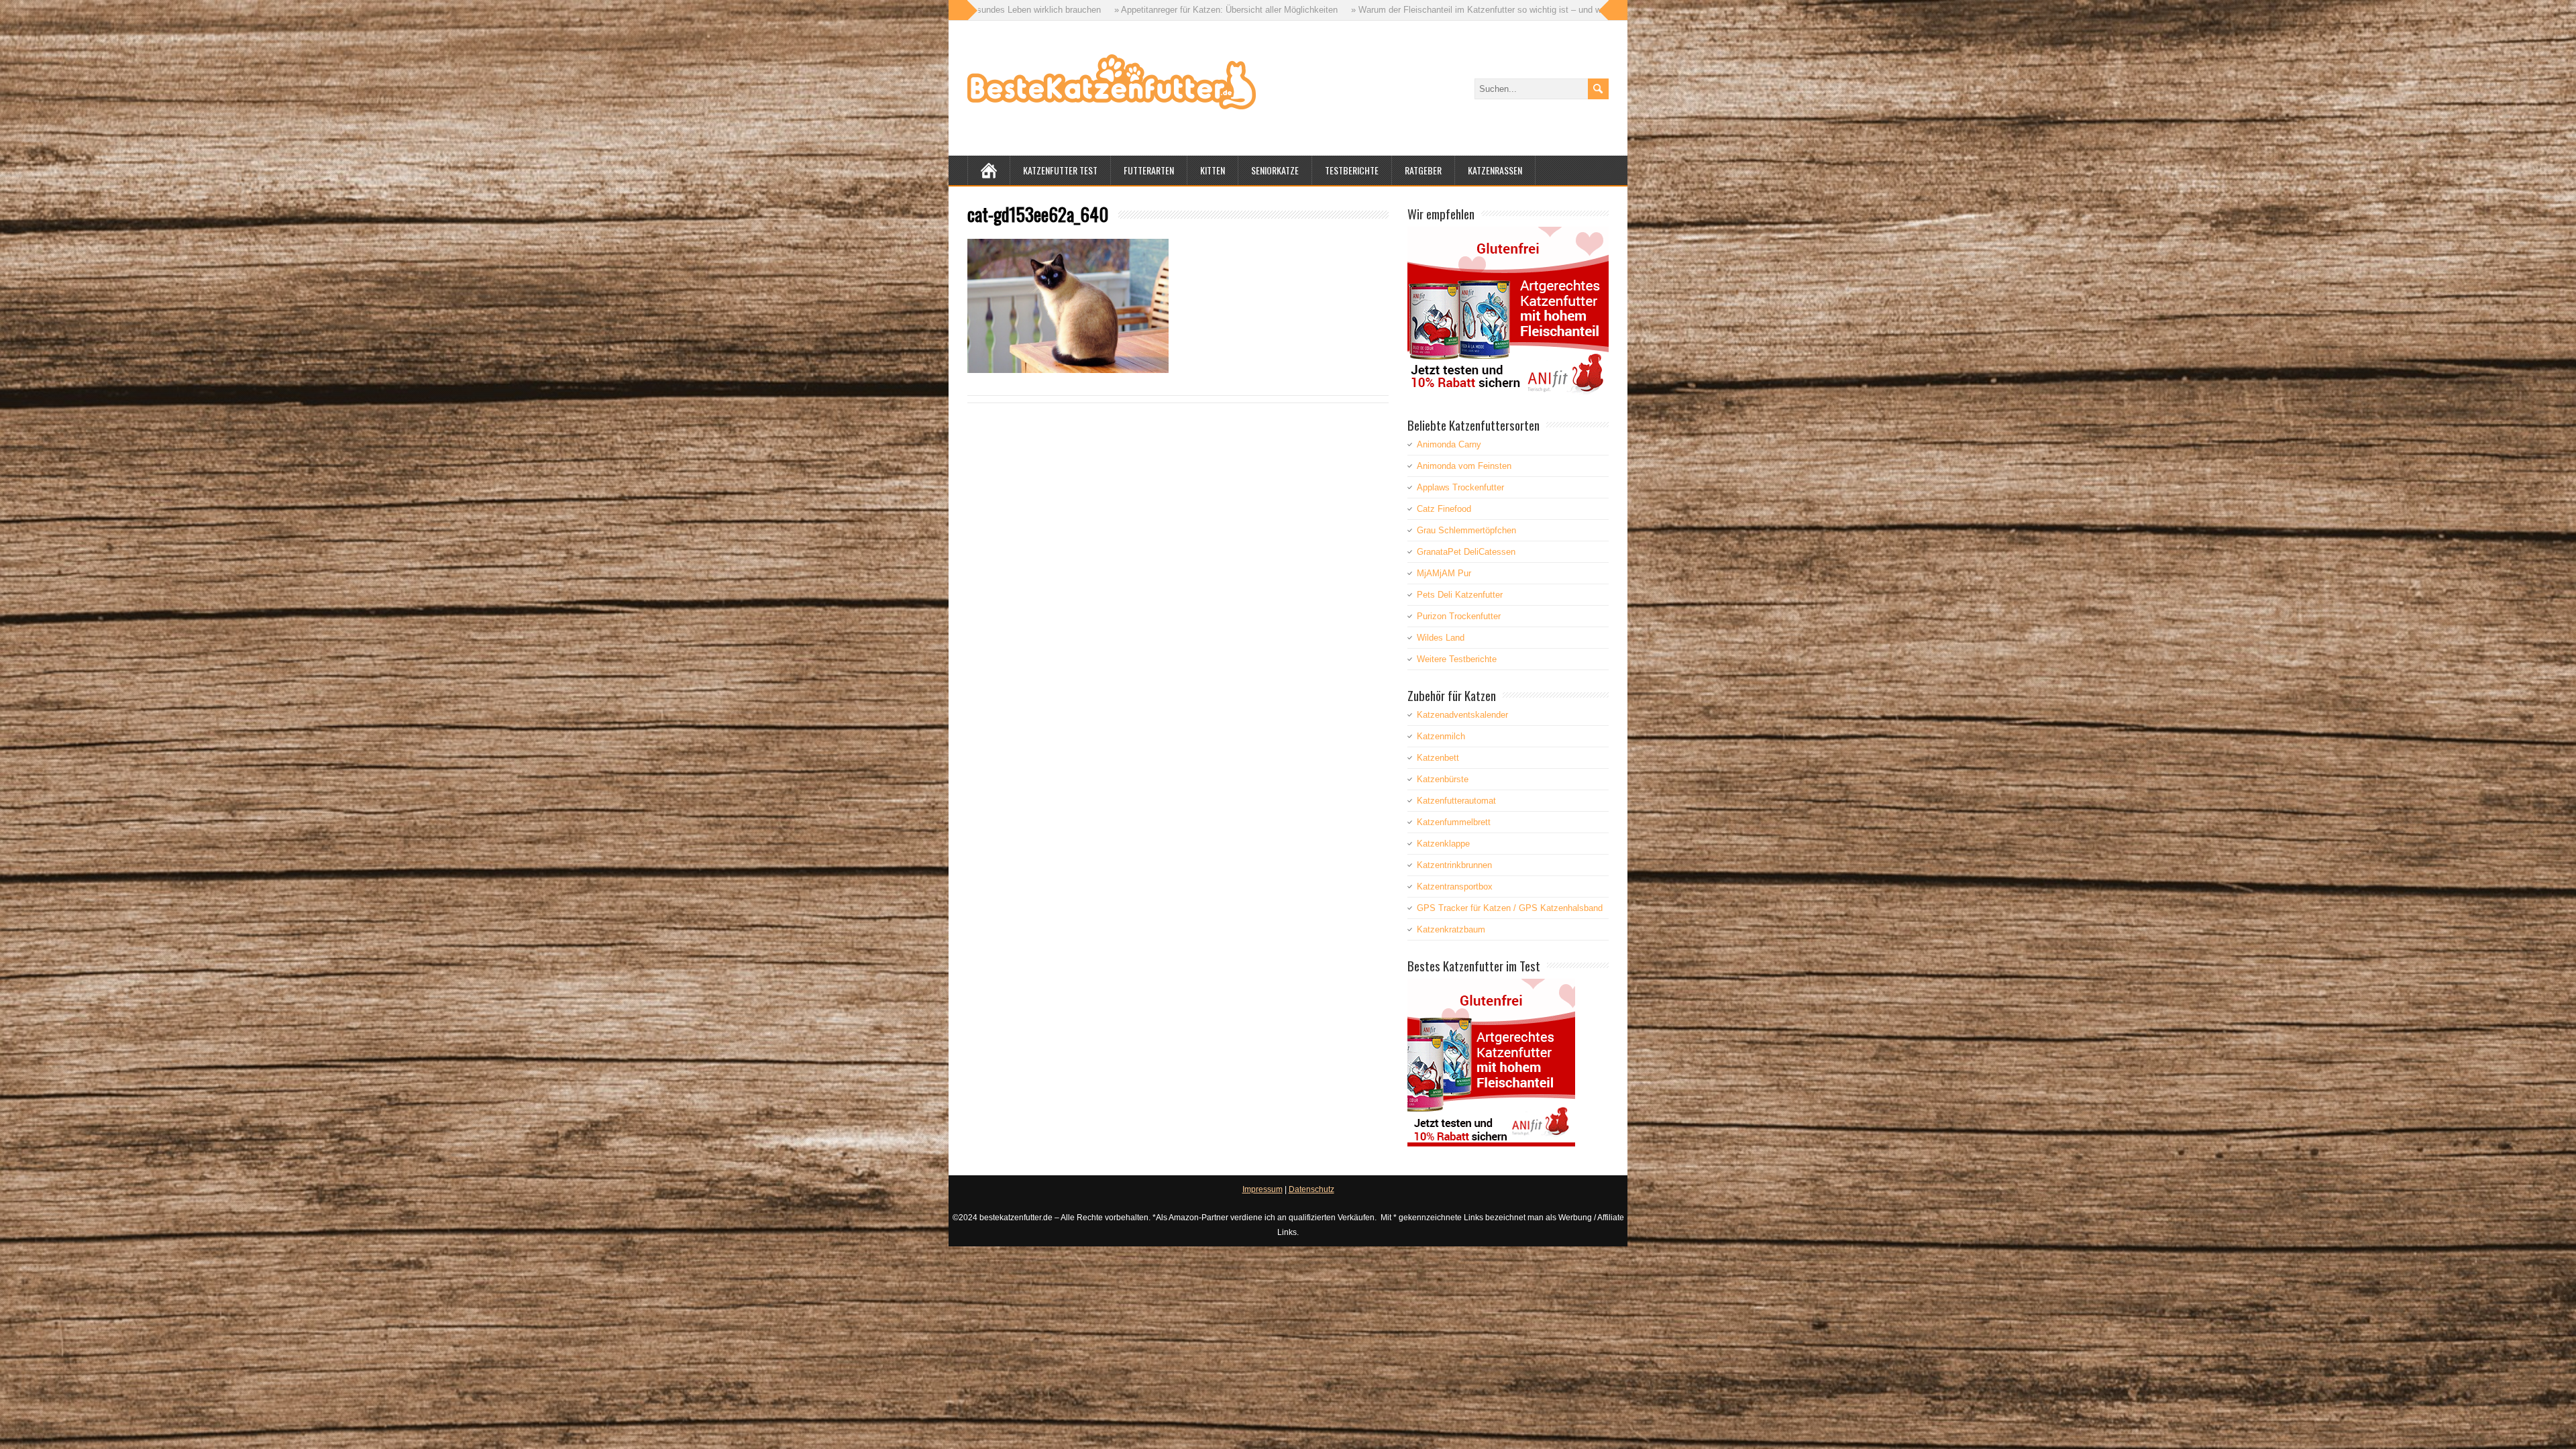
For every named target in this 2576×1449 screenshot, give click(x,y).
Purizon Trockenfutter (1459, 616)
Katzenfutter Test (1060, 170)
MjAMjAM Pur (1444, 573)
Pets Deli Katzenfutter (1460, 595)
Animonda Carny (1449, 444)
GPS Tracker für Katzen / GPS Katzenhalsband (1510, 908)
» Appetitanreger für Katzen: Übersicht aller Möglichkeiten (991, 10)
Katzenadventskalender (1462, 715)
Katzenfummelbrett (1454, 822)
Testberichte (1352, 170)
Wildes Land (1441, 638)
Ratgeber (1423, 170)
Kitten (1213, 170)
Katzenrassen (1495, 170)
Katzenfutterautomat (1456, 801)
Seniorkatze (1275, 170)
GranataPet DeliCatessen (1466, 552)
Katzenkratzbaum (1451, 929)
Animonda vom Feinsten (1464, 466)
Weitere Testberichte (1457, 659)
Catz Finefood (1444, 509)
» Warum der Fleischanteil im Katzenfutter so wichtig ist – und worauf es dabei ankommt (1288, 10)
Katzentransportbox (1455, 887)
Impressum (1263, 1189)
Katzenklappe (1443, 844)
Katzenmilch (1441, 736)
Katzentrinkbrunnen (1454, 865)
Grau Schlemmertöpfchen (1466, 530)
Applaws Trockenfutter (1460, 487)
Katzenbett (1438, 758)
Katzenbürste (1443, 779)
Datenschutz (1311, 1189)
